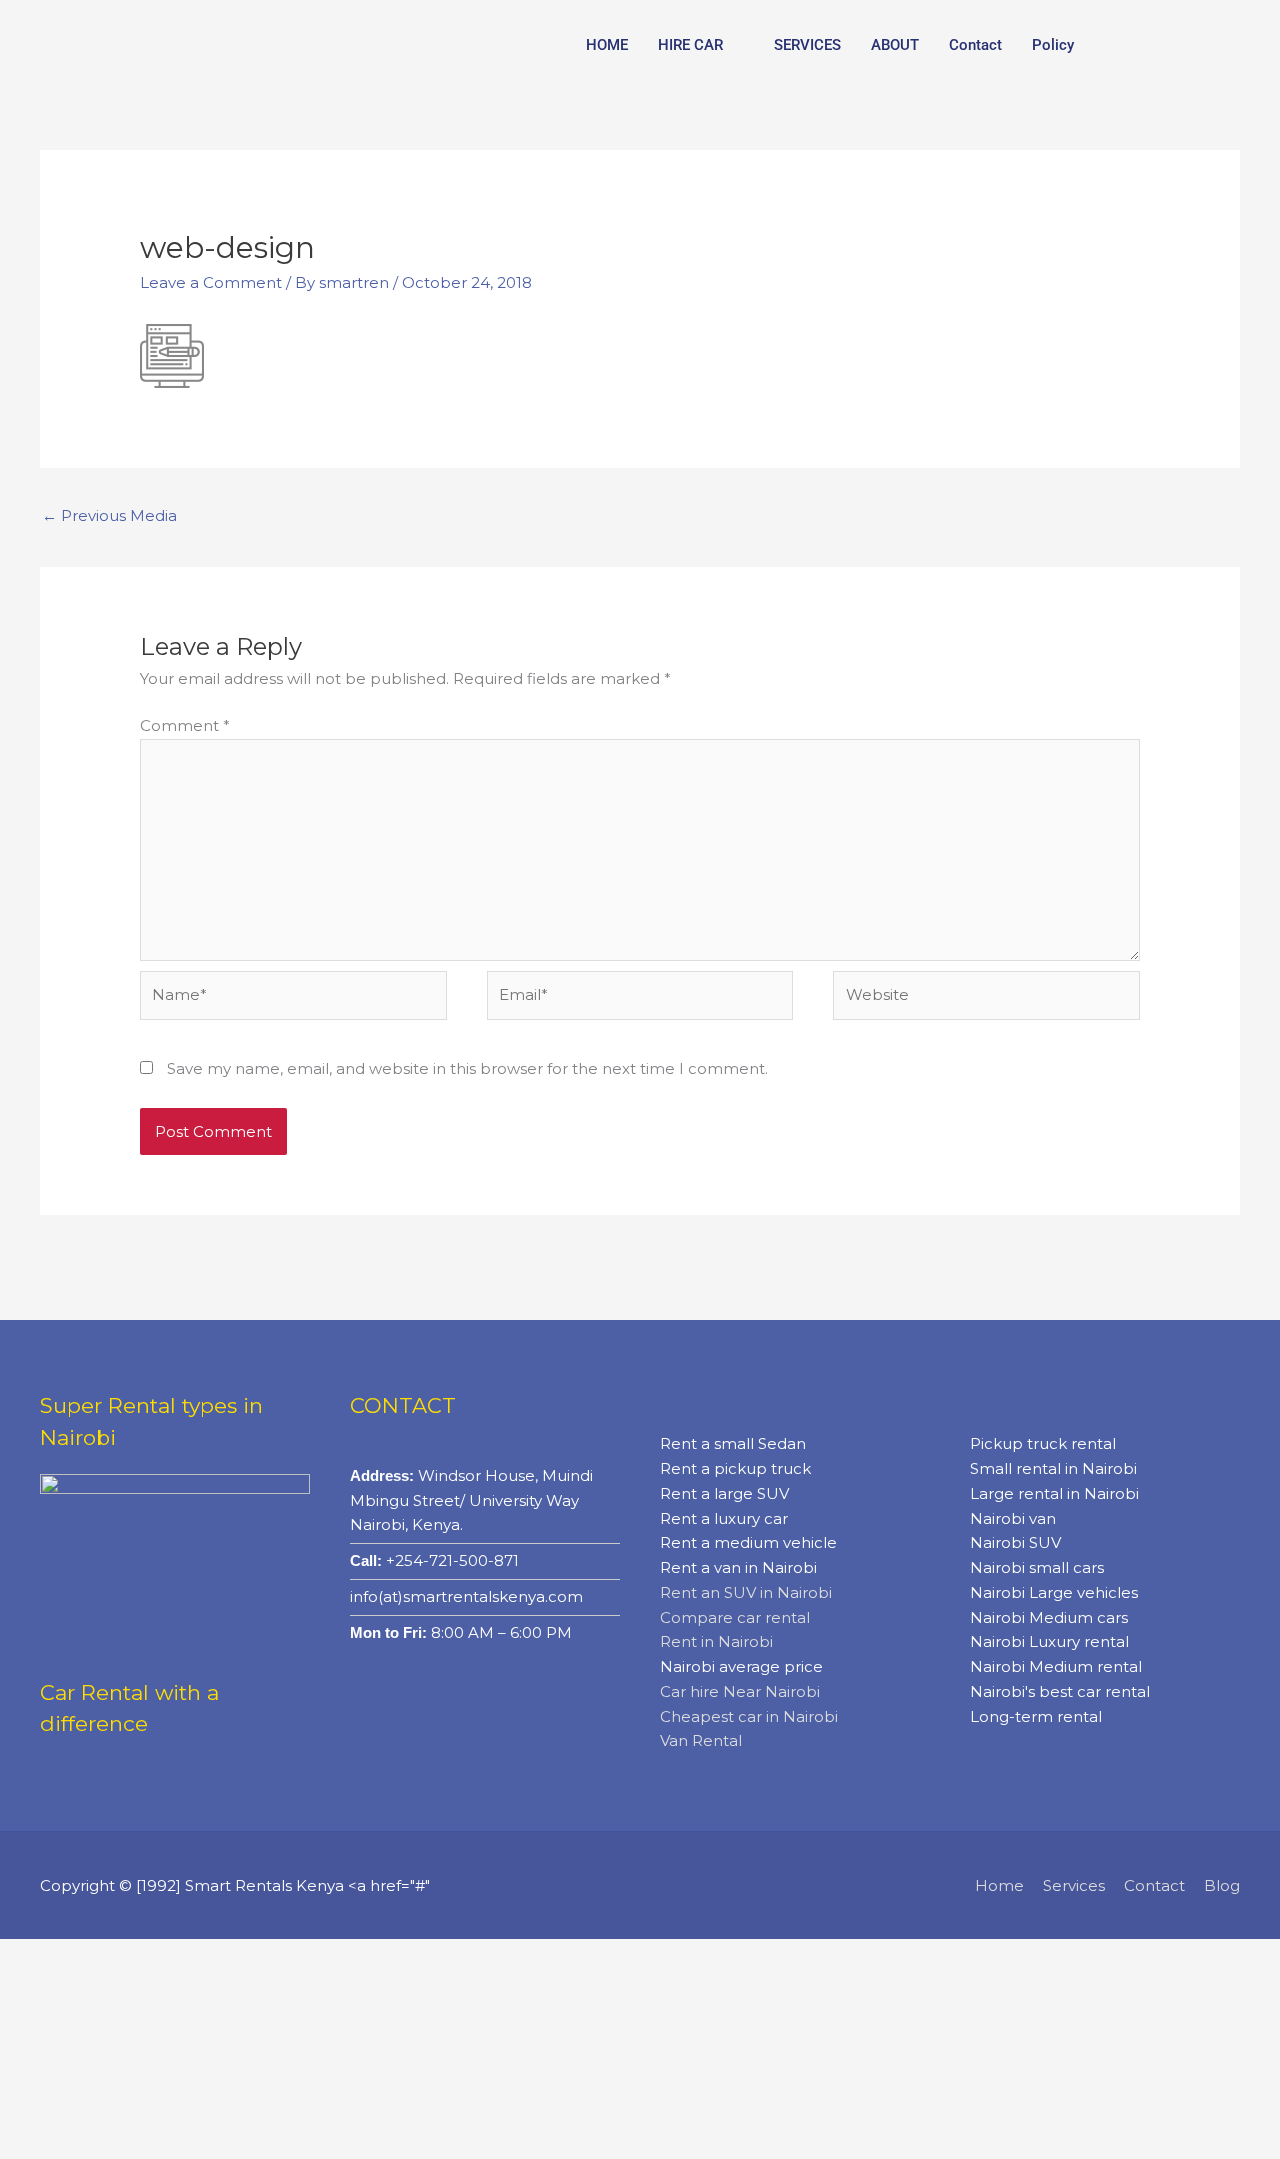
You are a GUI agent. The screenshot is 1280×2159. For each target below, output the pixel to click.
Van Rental (701, 1740)
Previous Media (109, 515)
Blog (1222, 1885)
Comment (185, 725)
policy (1053, 45)
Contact (975, 45)
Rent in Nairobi (716, 1641)
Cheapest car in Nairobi (749, 1716)
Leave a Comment (211, 282)
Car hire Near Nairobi (740, 1691)
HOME (607, 45)
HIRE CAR (690, 45)
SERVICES (807, 45)
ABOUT (895, 45)
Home (999, 1885)
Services (1074, 1885)
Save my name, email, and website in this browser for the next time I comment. (467, 1068)
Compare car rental (735, 1617)
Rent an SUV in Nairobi (746, 1592)
